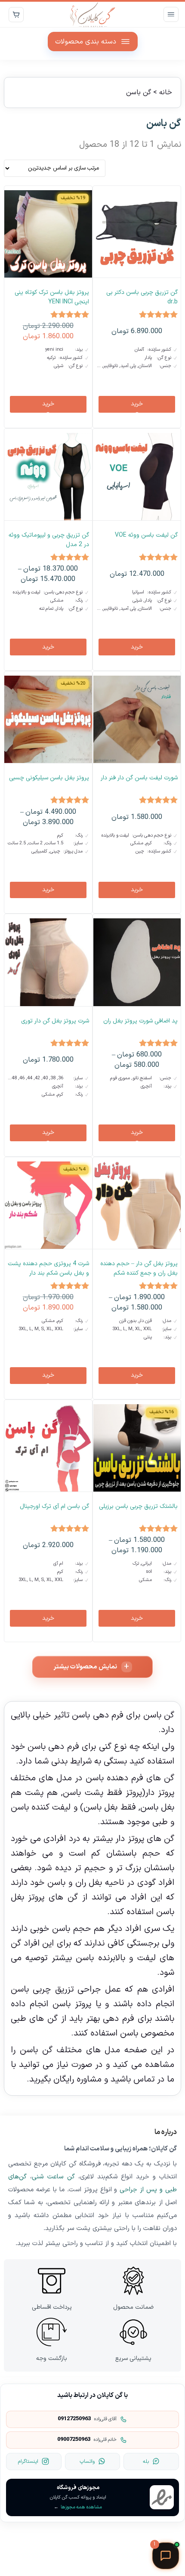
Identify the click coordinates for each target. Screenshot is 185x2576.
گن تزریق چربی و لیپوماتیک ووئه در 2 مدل (49, 540)
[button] (137, 404)
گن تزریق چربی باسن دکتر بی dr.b (142, 297)
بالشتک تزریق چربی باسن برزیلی (138, 1506)
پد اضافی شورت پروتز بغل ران (140, 1021)
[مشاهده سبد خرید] (16, 14)
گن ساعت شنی (53, 2177)
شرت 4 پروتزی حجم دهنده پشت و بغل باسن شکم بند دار (48, 1268)
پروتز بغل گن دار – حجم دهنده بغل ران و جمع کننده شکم (139, 1268)
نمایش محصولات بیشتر (85, 1667)
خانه (166, 93)
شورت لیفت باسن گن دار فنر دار (139, 778)
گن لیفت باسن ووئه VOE (146, 535)
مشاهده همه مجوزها (78, 2507)
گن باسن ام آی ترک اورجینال (54, 1506)
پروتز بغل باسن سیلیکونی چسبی (49, 778)
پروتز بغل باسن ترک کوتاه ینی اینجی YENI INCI (52, 297)
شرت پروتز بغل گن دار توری (55, 1021)
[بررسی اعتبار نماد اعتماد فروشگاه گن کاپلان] (162, 2497)
